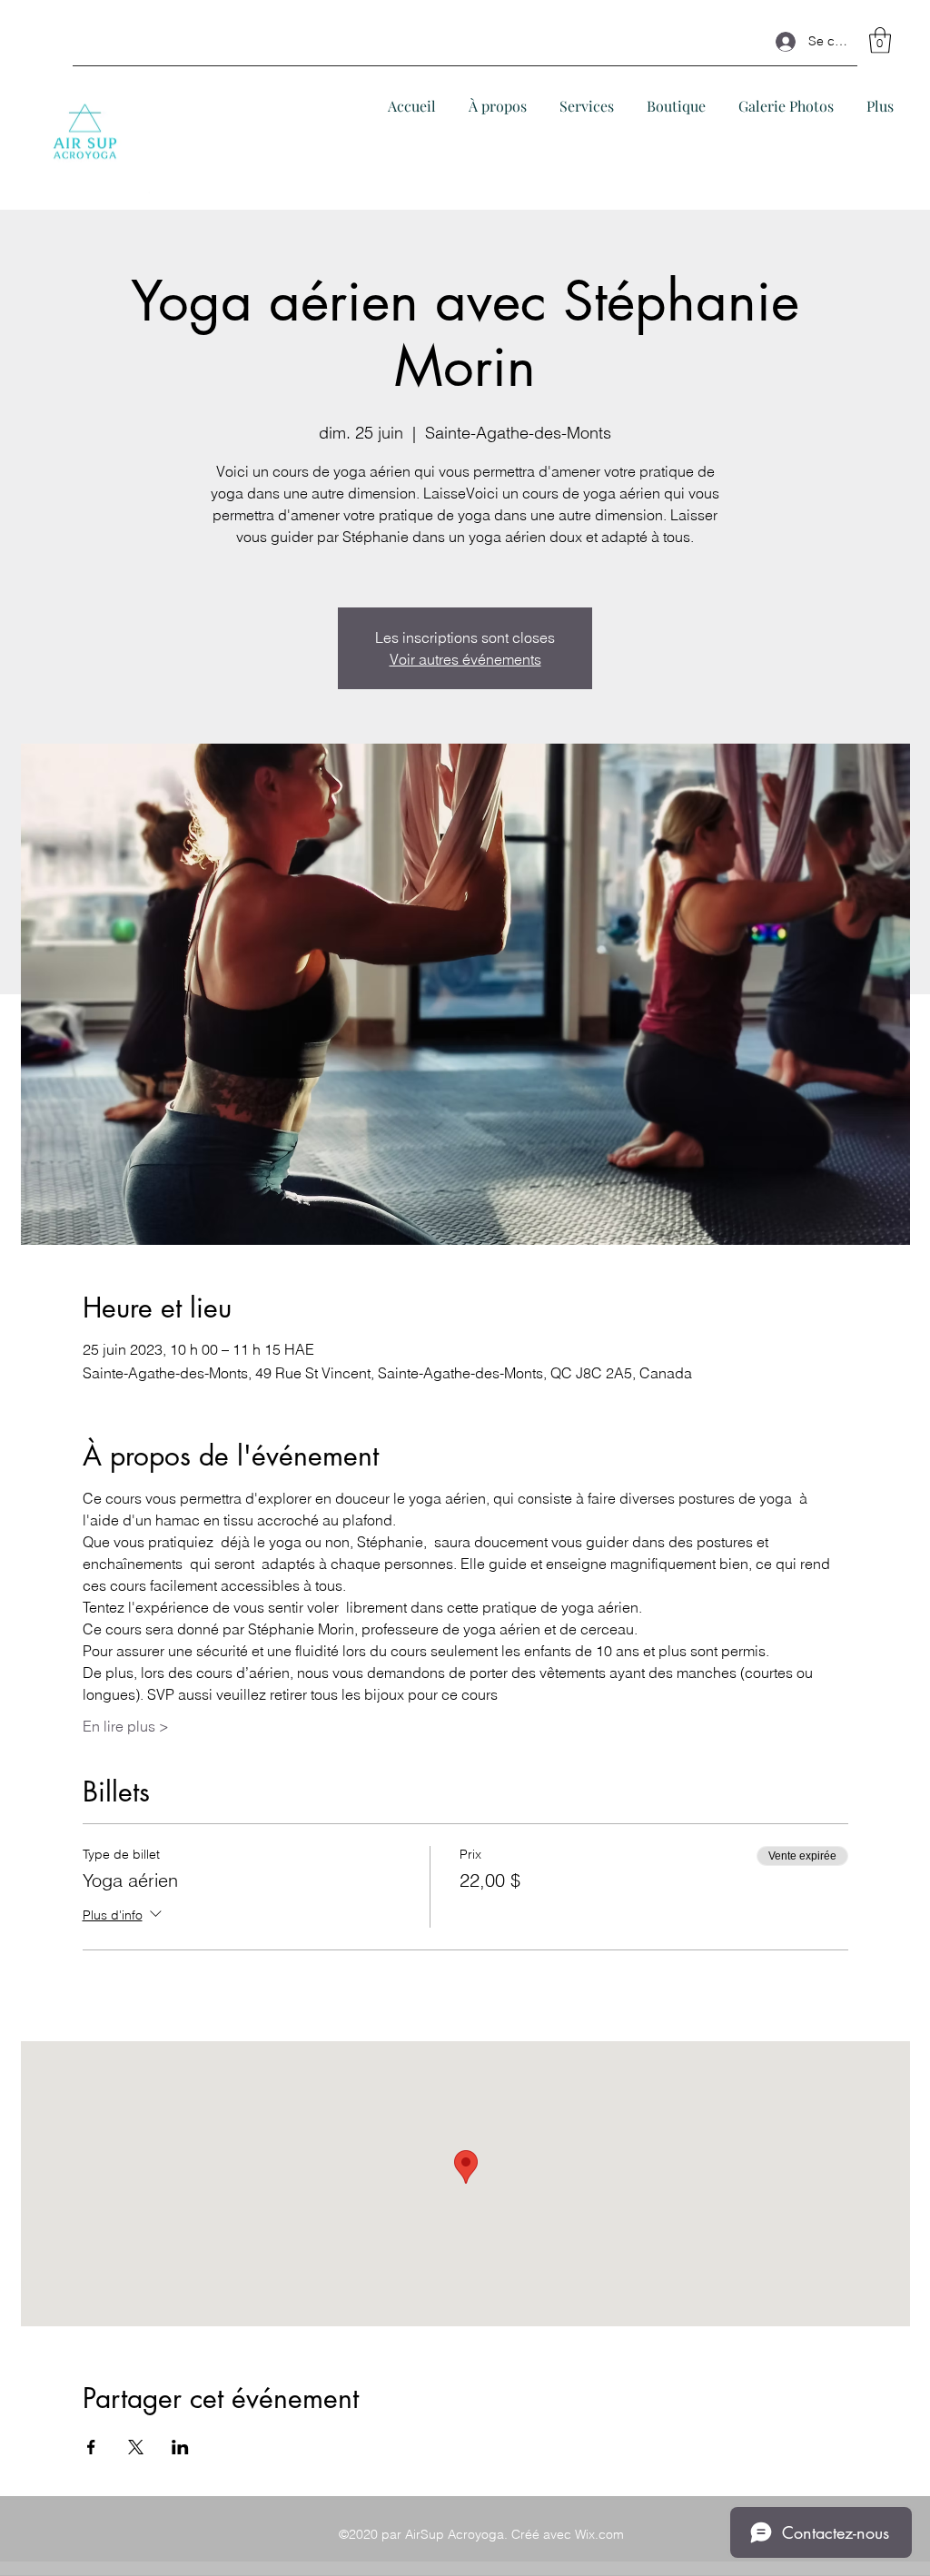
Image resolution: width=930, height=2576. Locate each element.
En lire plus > (126, 1726)
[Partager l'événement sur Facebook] (91, 2447)
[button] (880, 40)
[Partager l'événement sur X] (136, 2447)
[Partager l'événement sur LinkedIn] (180, 2447)
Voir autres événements (465, 659)
